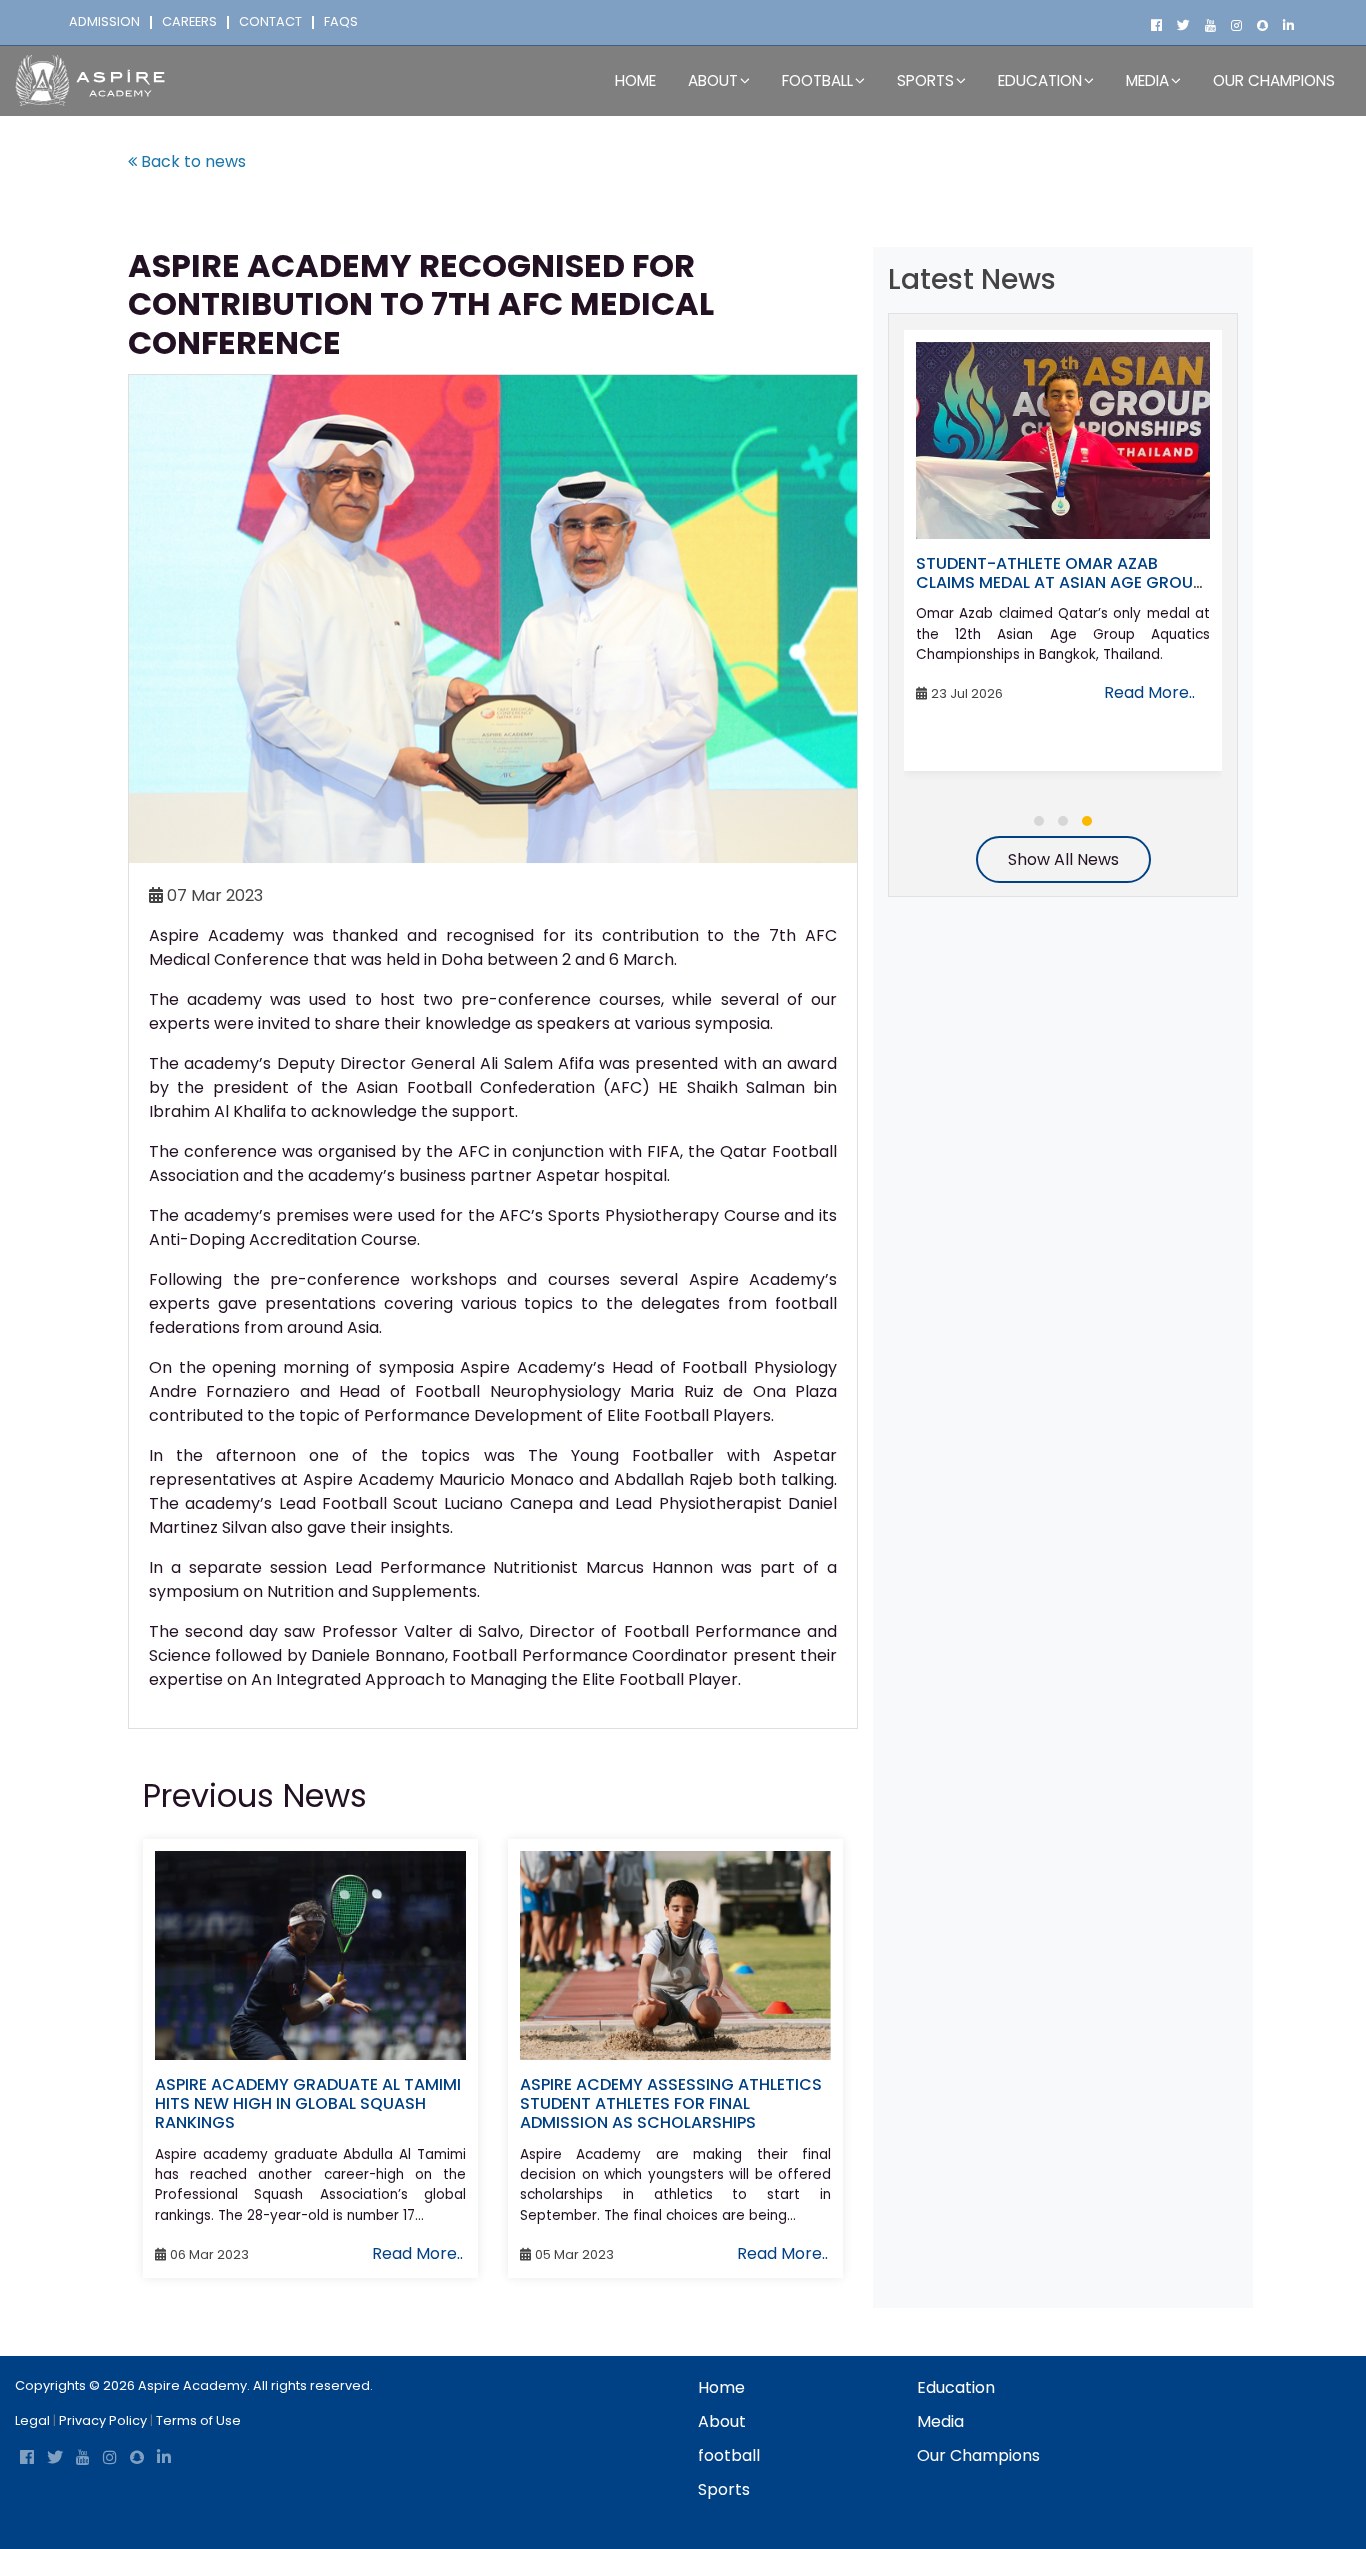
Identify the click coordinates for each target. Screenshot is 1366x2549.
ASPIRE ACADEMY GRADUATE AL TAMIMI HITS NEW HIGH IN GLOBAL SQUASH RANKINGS (308, 2103)
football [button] (817, 80)
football (729, 2455)
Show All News (1063, 859)
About (722, 2421)
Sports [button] (925, 80)
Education (956, 2387)
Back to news (191, 161)
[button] (1039, 821)
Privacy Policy (103, 2420)
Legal (32, 2420)
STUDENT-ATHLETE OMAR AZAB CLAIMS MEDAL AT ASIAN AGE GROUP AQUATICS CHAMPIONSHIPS (1059, 582)
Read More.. (417, 2253)
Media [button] (1147, 80)
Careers (189, 22)
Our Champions (1274, 80)
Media (940, 2421)
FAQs (341, 22)
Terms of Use (198, 2420)
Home (635, 80)
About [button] (713, 80)
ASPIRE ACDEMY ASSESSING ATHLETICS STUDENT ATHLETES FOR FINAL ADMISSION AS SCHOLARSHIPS (671, 2103)
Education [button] (1040, 80)
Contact (270, 22)
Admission (104, 22)
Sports (724, 2489)
